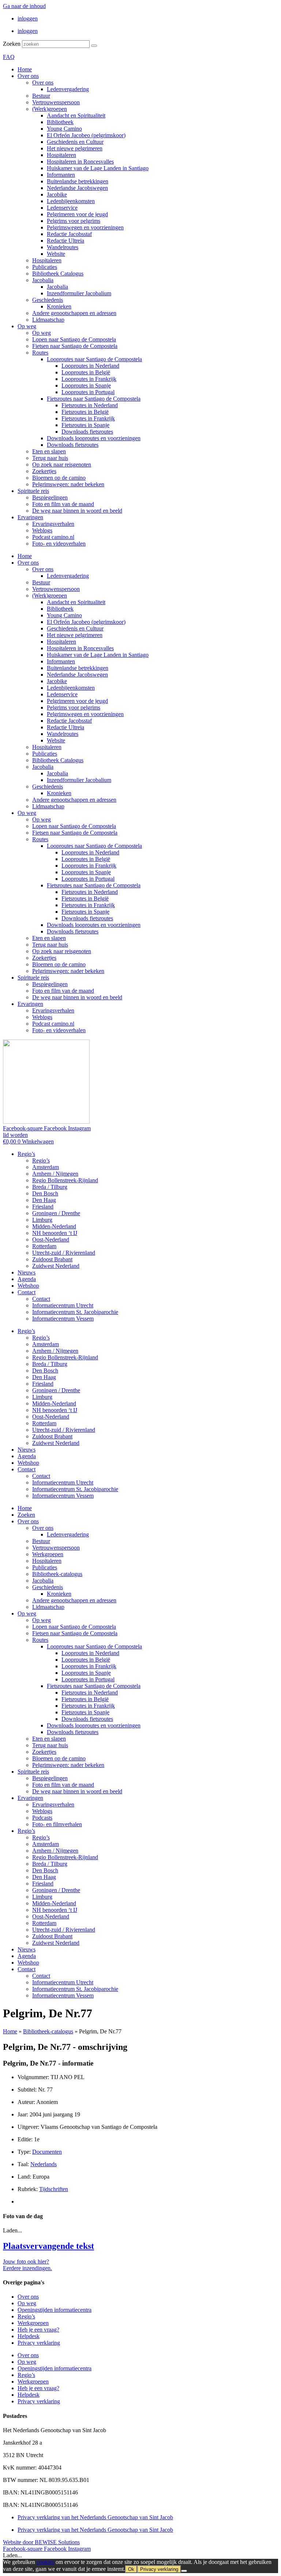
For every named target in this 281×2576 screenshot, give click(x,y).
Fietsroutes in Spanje (85, 425)
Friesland (43, 1207)
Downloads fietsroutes (87, 432)
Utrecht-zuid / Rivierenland (64, 1253)
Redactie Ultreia (65, 241)
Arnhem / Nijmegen (55, 1174)
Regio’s (26, 1154)
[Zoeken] (94, 46)
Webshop (28, 1286)
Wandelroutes (63, 247)
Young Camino (64, 129)
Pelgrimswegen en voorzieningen (85, 227)
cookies (45, 2562)
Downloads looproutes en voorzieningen (94, 438)
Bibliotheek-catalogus (57, 1574)
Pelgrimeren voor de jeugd (77, 214)
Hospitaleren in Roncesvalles (80, 162)
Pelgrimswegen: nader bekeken (68, 484)
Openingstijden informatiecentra (55, 2310)
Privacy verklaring (39, 2343)
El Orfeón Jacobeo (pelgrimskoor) (86, 135)
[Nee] (184, 2571)
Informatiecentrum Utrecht (63, 1305)
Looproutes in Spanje (86, 385)
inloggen (28, 18)
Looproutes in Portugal (88, 392)
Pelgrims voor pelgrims (74, 221)
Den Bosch (45, 1193)
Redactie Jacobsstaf (69, 234)
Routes (40, 353)
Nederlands (44, 2164)
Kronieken (59, 306)
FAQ (9, 57)
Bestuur (41, 96)
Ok (131, 2569)
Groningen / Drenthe (56, 1213)
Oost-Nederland (51, 1240)
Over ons (28, 76)
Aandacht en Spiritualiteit (76, 115)
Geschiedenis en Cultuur (75, 142)
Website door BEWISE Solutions (41, 2542)
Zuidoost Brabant (52, 1259)
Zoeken (12, 44)
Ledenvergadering (68, 89)
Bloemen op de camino (59, 478)
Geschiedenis (48, 300)
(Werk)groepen (50, 109)
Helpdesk (29, 2336)
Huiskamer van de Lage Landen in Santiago (98, 168)
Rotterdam (44, 1246)
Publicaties (45, 267)
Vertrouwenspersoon (56, 102)
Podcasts (42, 1818)
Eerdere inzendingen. (27, 2268)
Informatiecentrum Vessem (63, 1319)
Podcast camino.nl (53, 537)
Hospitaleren (61, 155)
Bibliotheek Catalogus (58, 274)
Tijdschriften (54, 2189)
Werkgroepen (48, 1554)
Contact (27, 1292)
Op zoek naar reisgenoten (62, 465)
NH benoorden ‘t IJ (55, 1233)
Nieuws (27, 1272)
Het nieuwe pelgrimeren (75, 148)
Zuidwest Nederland (56, 1266)
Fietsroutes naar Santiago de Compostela (94, 399)
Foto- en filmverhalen (57, 1824)
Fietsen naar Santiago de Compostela (75, 346)
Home (25, 69)
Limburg (42, 1220)
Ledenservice (62, 208)
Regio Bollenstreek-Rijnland (65, 1180)
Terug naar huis (50, 458)
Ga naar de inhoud (24, 6)
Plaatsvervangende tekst (48, 2246)
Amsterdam (46, 1167)
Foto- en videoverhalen (59, 544)
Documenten (47, 2152)
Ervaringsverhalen (53, 524)
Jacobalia (43, 280)
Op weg (27, 326)
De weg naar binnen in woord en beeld (77, 511)
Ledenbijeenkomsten (71, 201)
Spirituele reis (33, 491)
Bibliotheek (60, 122)
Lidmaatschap (48, 320)
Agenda (27, 1279)
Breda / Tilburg (50, 1187)
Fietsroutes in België (85, 412)
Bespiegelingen (50, 497)
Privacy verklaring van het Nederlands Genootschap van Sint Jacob (95, 2517)
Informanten (61, 175)
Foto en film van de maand (63, 504)
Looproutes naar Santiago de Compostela (94, 359)
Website (56, 254)
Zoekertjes (44, 471)
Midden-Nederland (54, 1226)
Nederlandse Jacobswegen (77, 188)
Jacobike (57, 194)
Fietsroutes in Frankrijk (88, 418)
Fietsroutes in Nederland (90, 405)
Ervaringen (30, 517)
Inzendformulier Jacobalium (79, 293)
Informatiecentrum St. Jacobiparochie (75, 1312)
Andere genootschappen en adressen (74, 313)
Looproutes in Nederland (90, 366)
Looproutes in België (86, 372)
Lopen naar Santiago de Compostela (74, 339)
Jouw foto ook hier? (26, 2262)
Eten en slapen (49, 451)
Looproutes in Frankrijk (89, 379)
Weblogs (42, 530)
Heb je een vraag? (38, 2330)
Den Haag (44, 1200)
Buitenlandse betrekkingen (78, 181)
